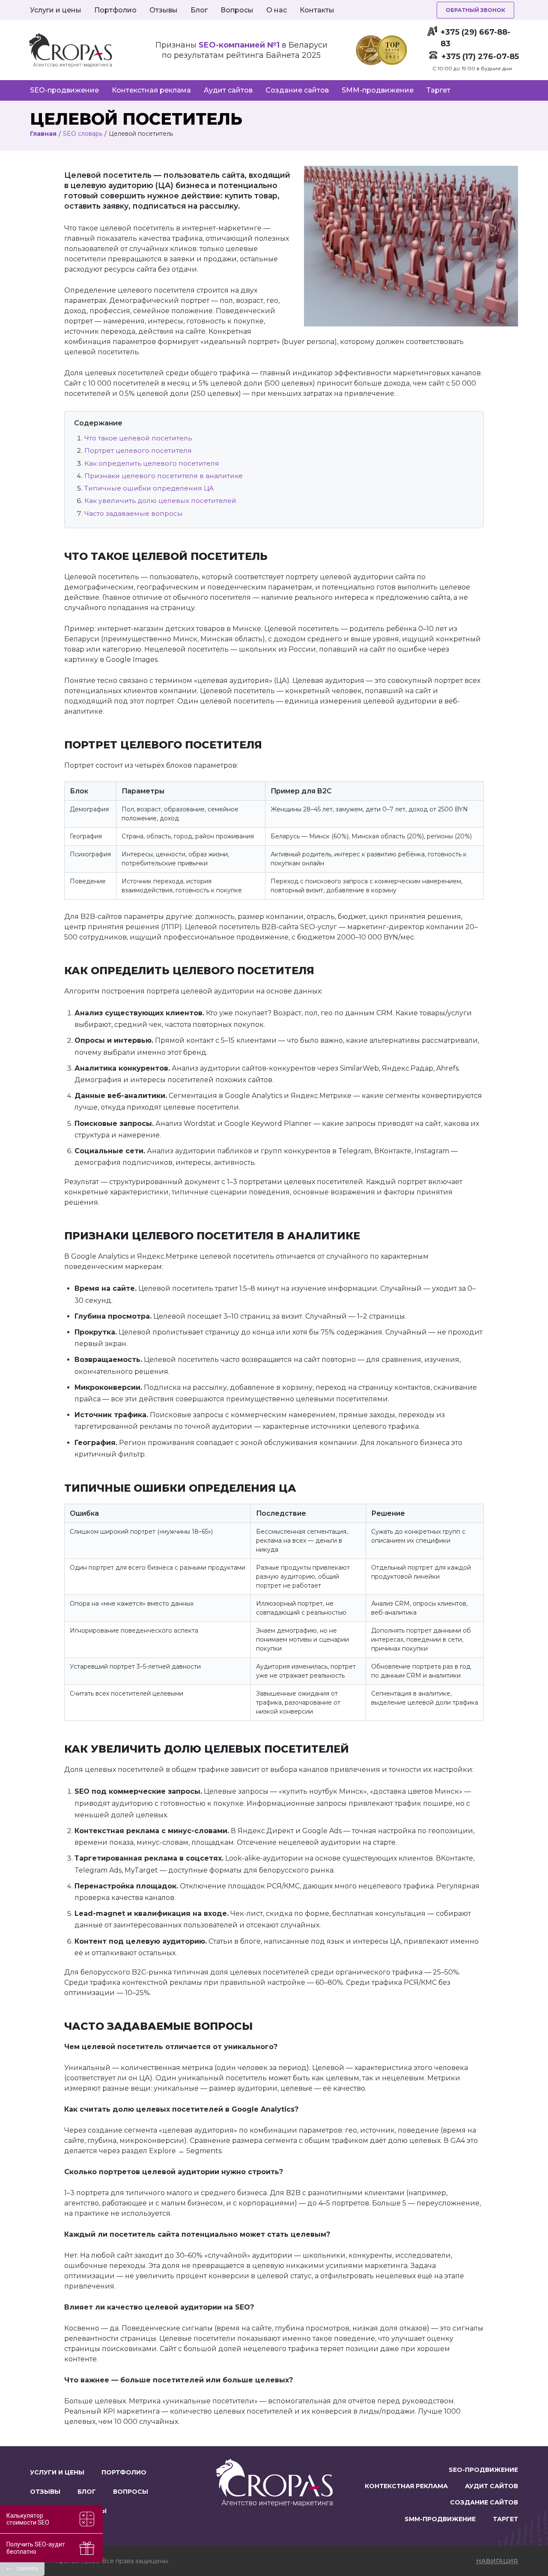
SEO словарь (83, 134)
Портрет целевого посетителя (138, 450)
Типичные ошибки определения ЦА (149, 488)
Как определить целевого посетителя (152, 463)
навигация (497, 2561)
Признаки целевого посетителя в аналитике (164, 476)
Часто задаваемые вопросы (134, 513)
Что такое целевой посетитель (138, 438)
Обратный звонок (475, 10)
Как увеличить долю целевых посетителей (160, 501)
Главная (43, 134)
